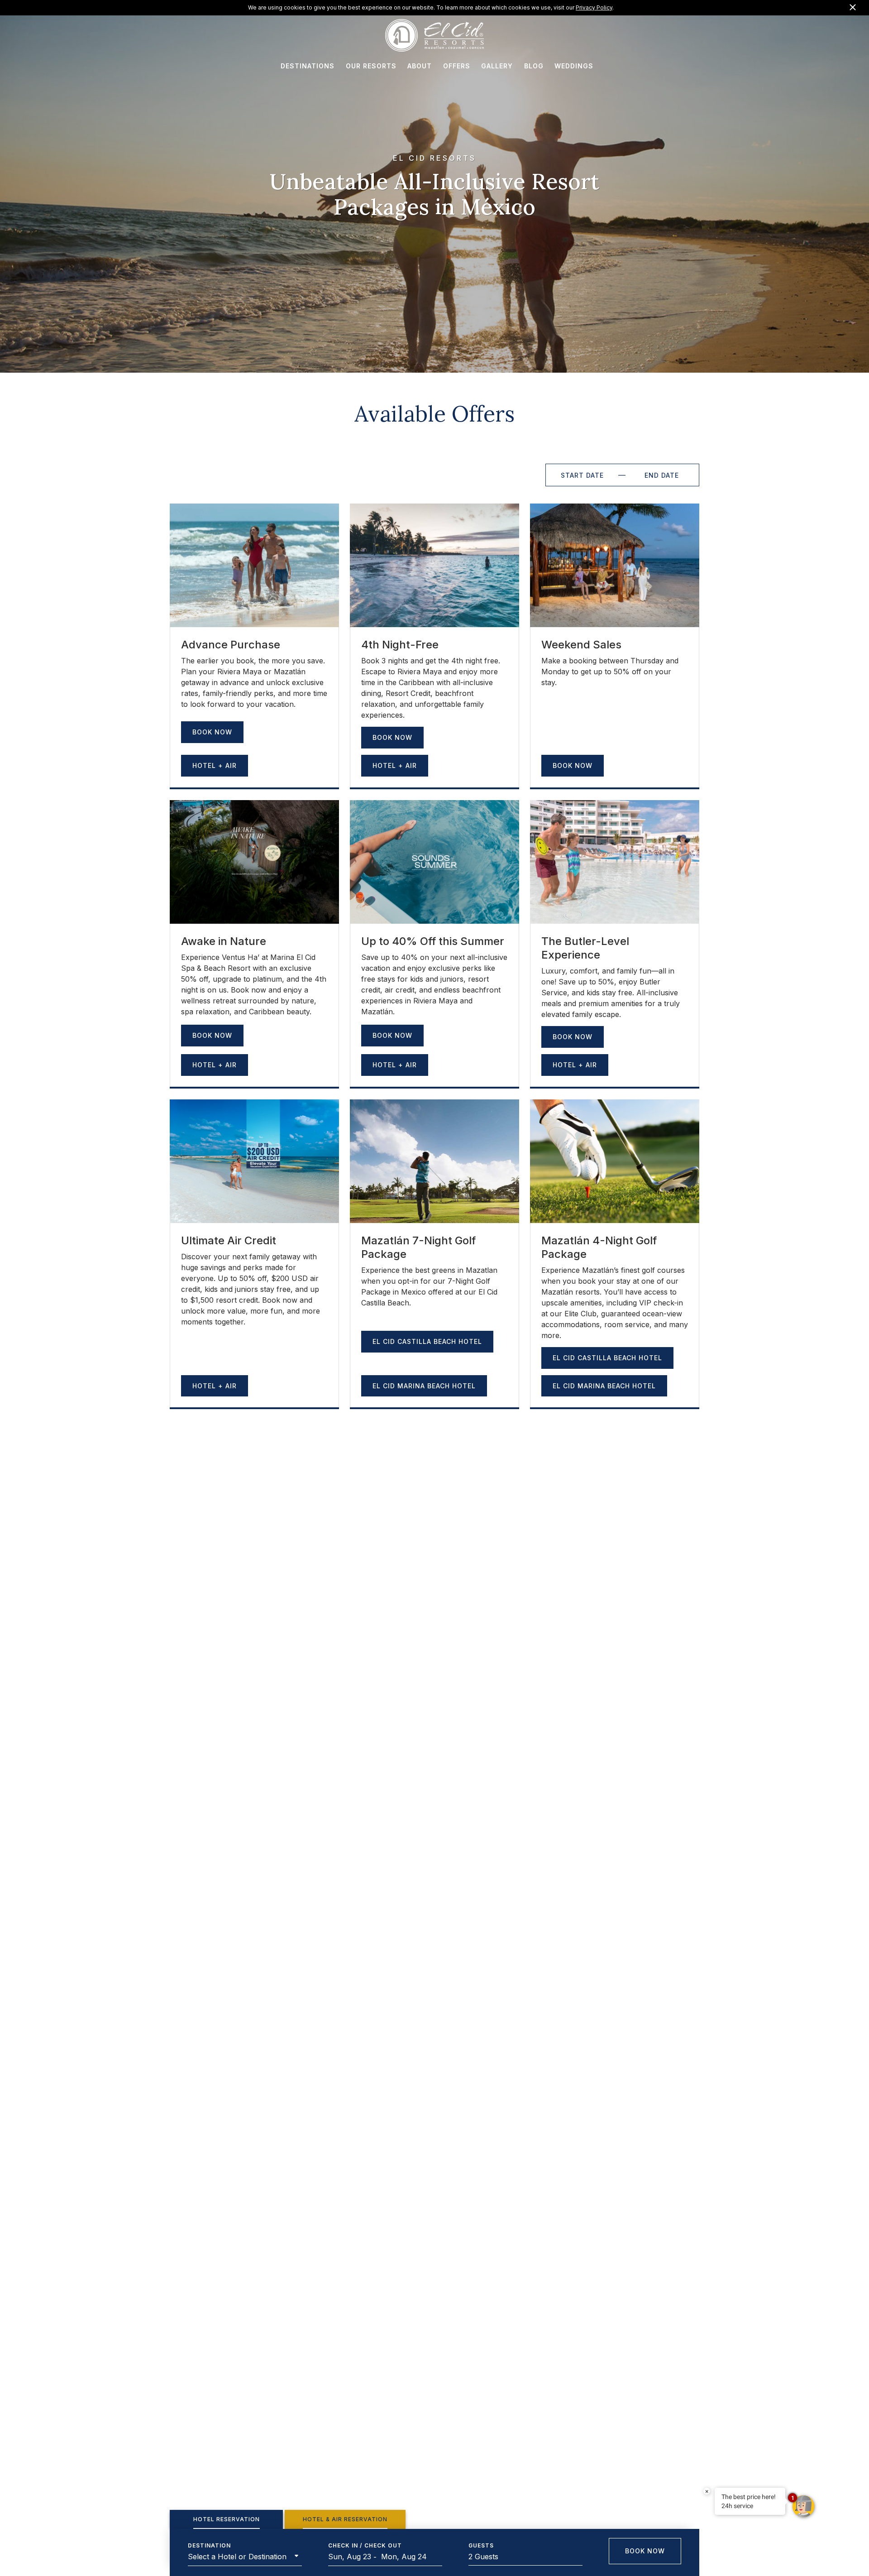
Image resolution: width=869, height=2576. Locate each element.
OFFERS (457, 66)
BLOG (534, 66)
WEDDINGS (574, 66)
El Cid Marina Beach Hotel (424, 1386)
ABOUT (420, 66)
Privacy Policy (594, 7)
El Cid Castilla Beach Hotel (427, 1341)
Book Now (212, 732)
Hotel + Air (215, 765)
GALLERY (497, 66)
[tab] (226, 2519)
